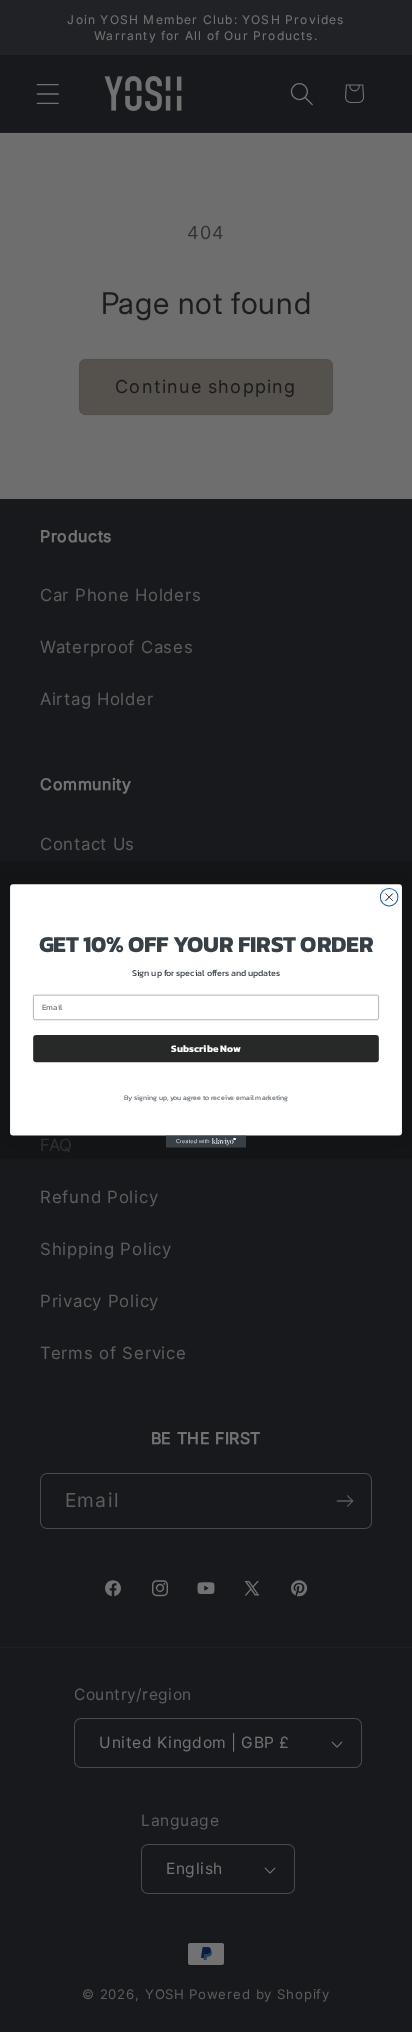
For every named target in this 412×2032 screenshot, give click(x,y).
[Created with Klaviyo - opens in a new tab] (206, 1142)
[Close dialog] (389, 897)
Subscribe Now (205, 1048)
